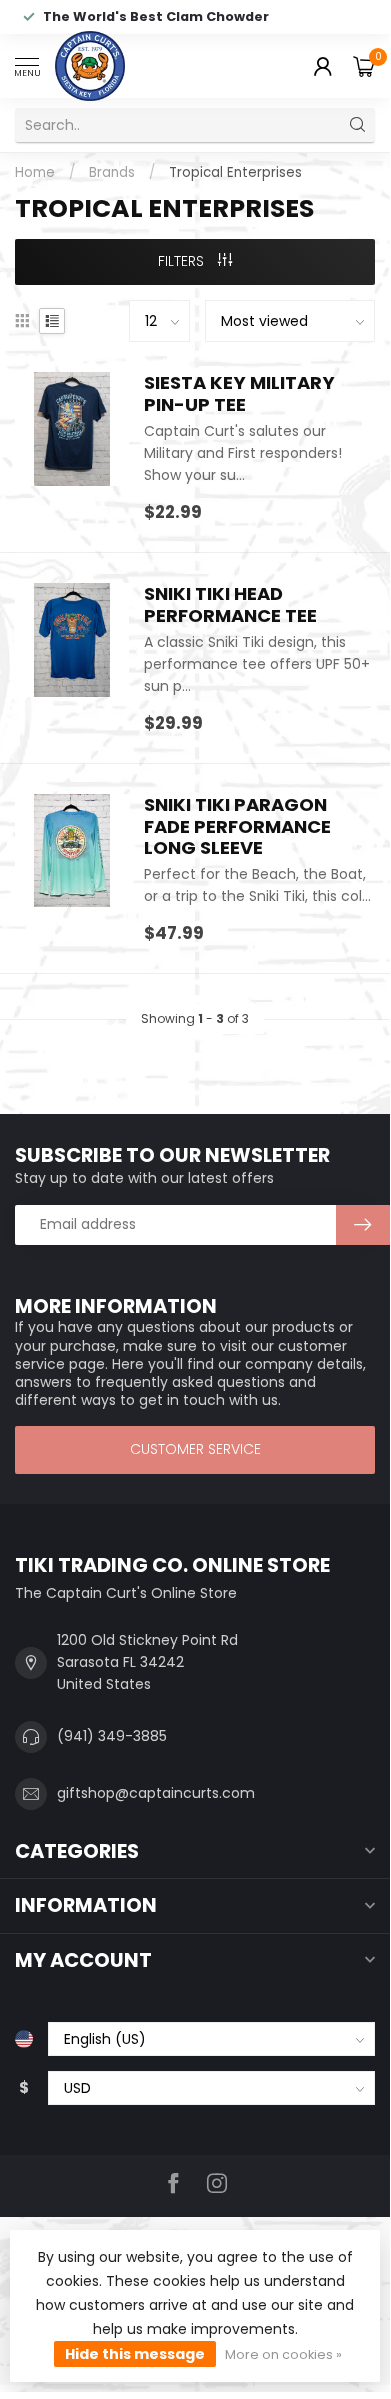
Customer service (195, 1449)
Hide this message (135, 2354)
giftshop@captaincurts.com (156, 1793)
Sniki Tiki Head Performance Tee (230, 605)
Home (35, 172)
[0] (364, 66)
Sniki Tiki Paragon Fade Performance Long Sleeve (237, 827)
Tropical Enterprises (235, 172)
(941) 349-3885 (112, 1736)
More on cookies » (283, 2354)
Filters (183, 261)
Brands (112, 172)
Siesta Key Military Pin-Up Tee (239, 394)
